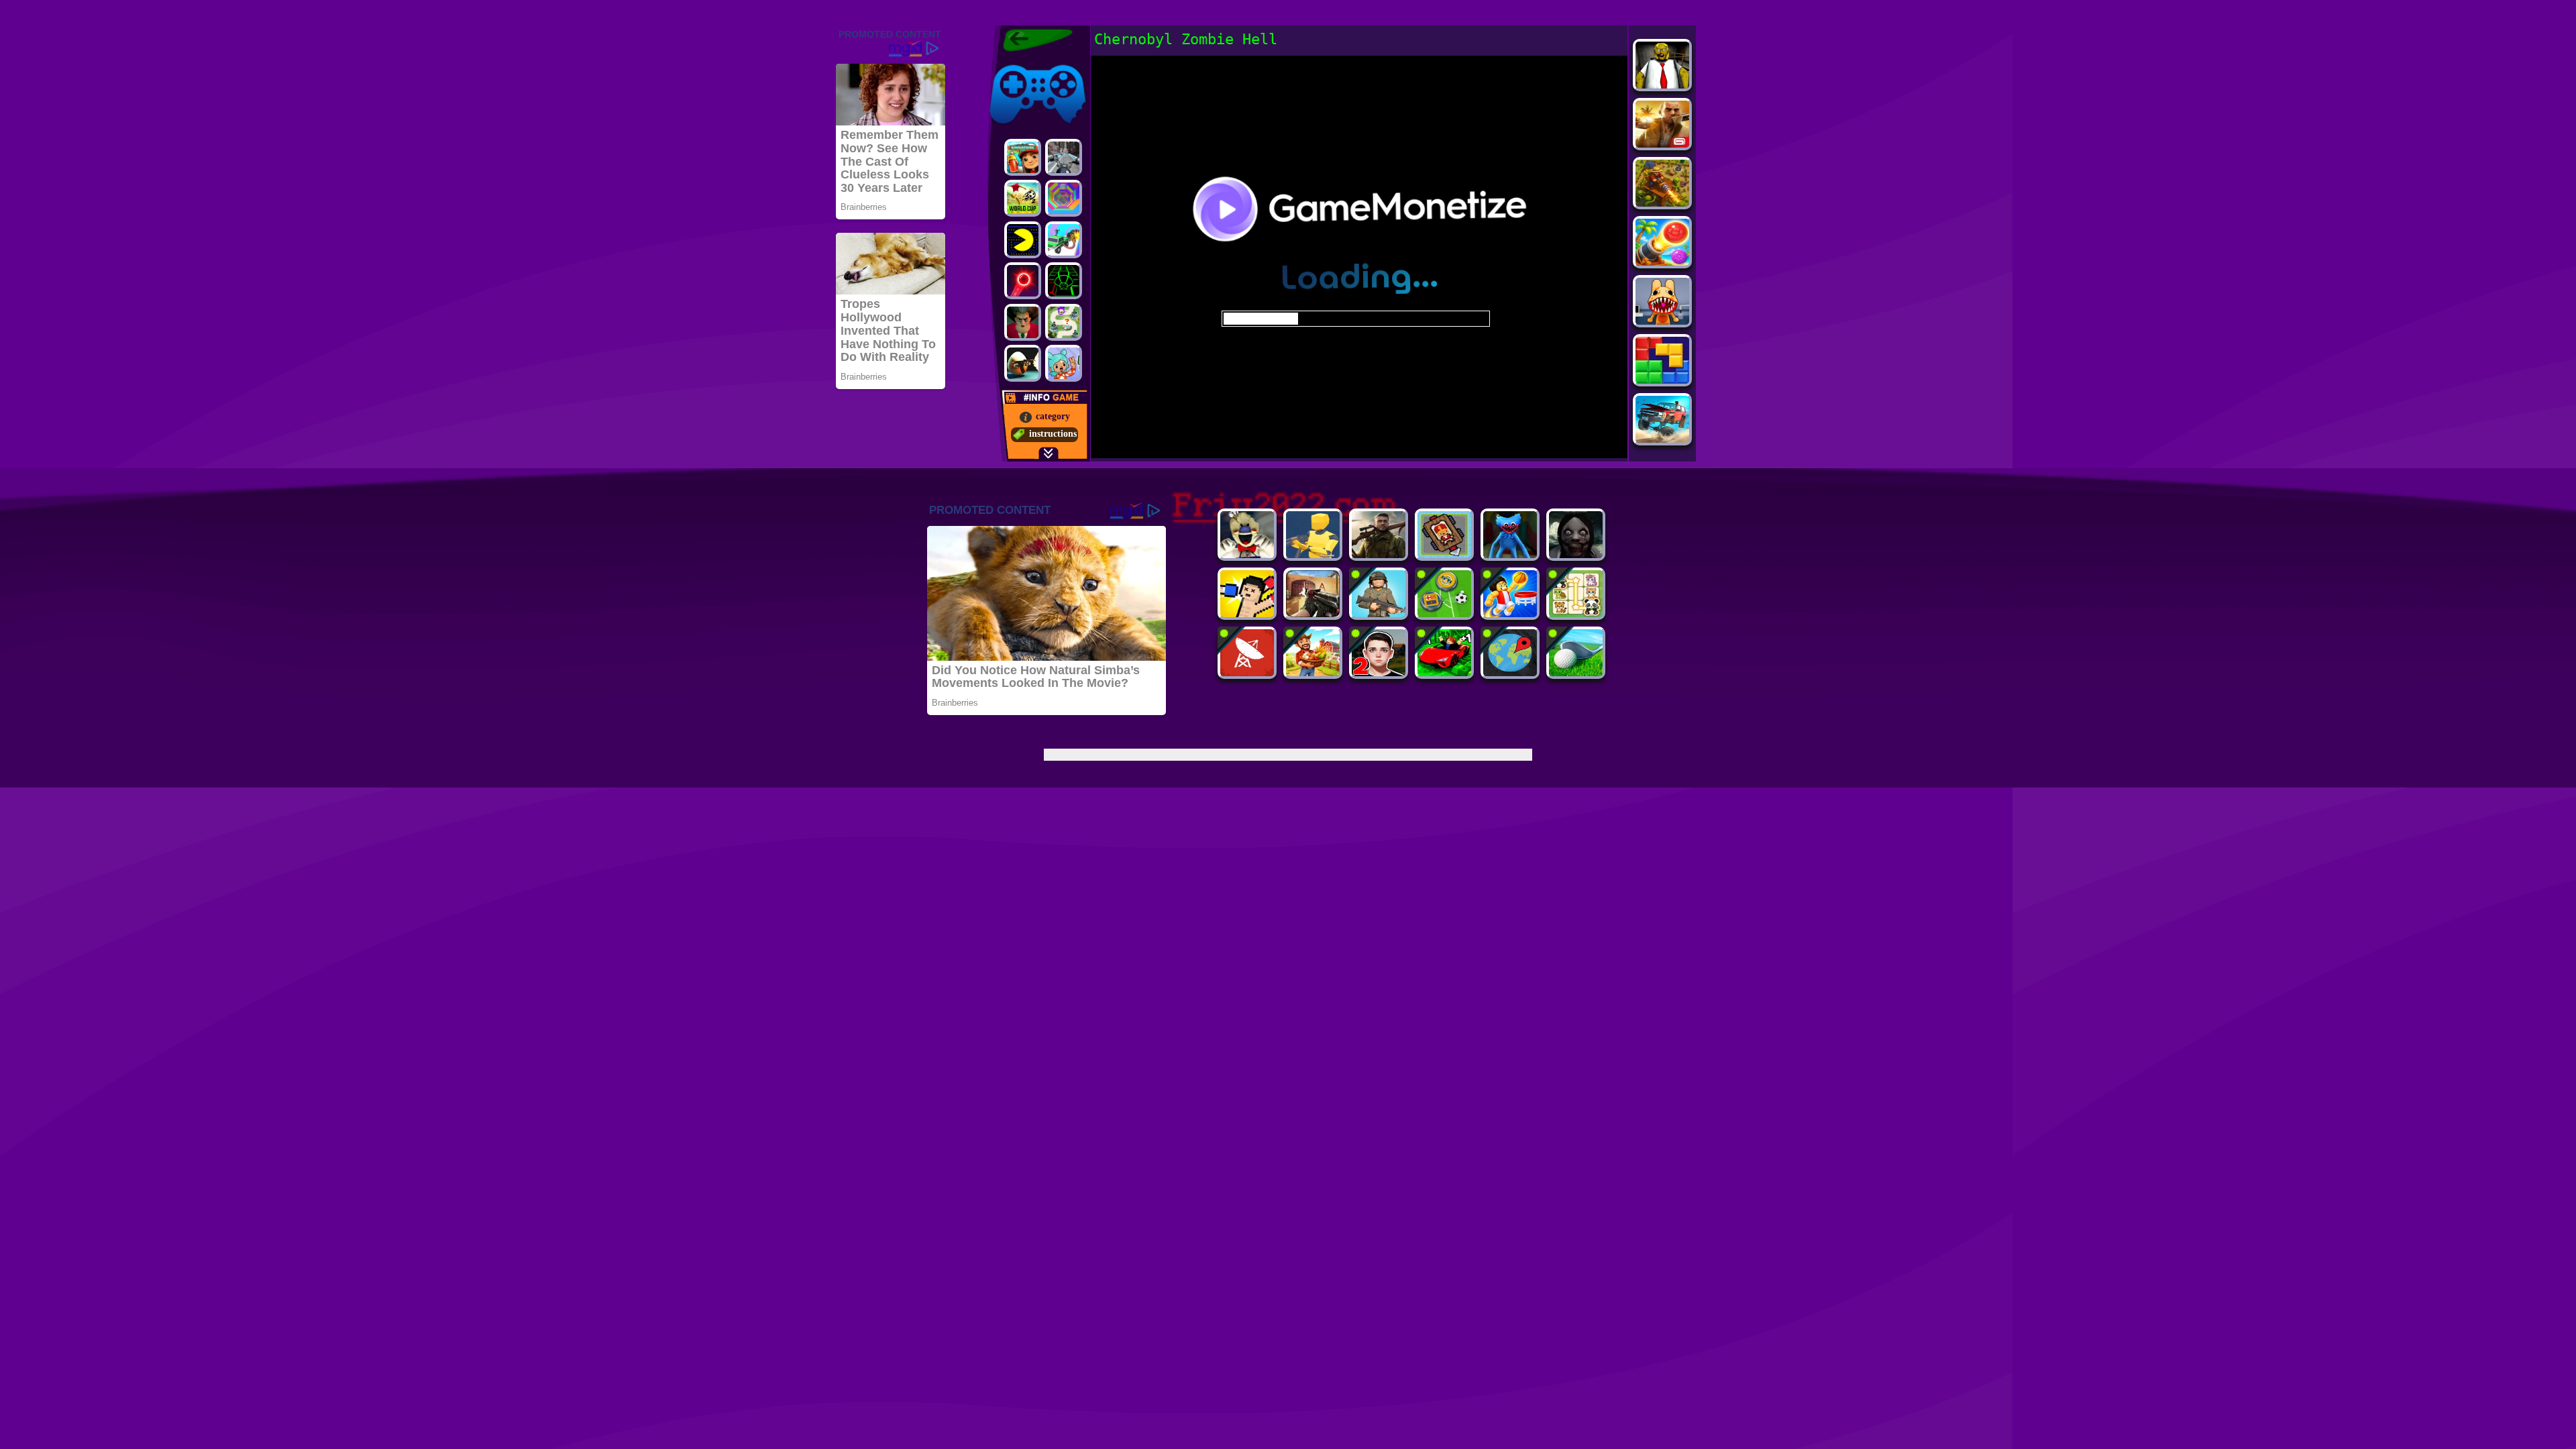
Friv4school (1011, 62)
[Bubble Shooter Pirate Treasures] (1662, 262)
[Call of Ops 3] (1379, 554)
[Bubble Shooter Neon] (1023, 281)
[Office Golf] (1576, 673)
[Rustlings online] (1247, 673)
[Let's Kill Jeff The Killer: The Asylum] (1576, 554)
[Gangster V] (1662, 144)
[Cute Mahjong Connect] (1576, 613)
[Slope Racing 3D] (1064, 281)
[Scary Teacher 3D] (1023, 322)
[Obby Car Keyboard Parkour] (1444, 673)
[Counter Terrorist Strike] (1313, 613)
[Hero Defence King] (1064, 322)
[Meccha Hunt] (1313, 673)
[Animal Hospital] (1662, 321)
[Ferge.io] (1313, 554)
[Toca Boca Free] (1064, 363)
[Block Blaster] (1662, 380)
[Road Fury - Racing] (1662, 439)
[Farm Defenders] (1662, 203)
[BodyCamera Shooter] (1379, 613)
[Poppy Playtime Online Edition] (1510, 554)
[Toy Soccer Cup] (1444, 613)
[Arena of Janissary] (1444, 554)
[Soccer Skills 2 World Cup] (1023, 198)
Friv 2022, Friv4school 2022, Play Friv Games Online (1034, 40)
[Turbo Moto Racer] (1064, 157)
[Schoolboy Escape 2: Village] (1379, 673)
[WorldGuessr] (1510, 673)
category (1053, 416)
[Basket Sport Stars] (1510, 613)
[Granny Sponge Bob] (1662, 85)
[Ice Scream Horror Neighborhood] (1247, 554)
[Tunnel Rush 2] (1064, 198)
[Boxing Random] (1247, 613)
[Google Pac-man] (1023, 240)
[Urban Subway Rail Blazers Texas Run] (1023, 157)
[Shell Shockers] (1023, 363)
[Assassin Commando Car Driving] (1064, 240)
